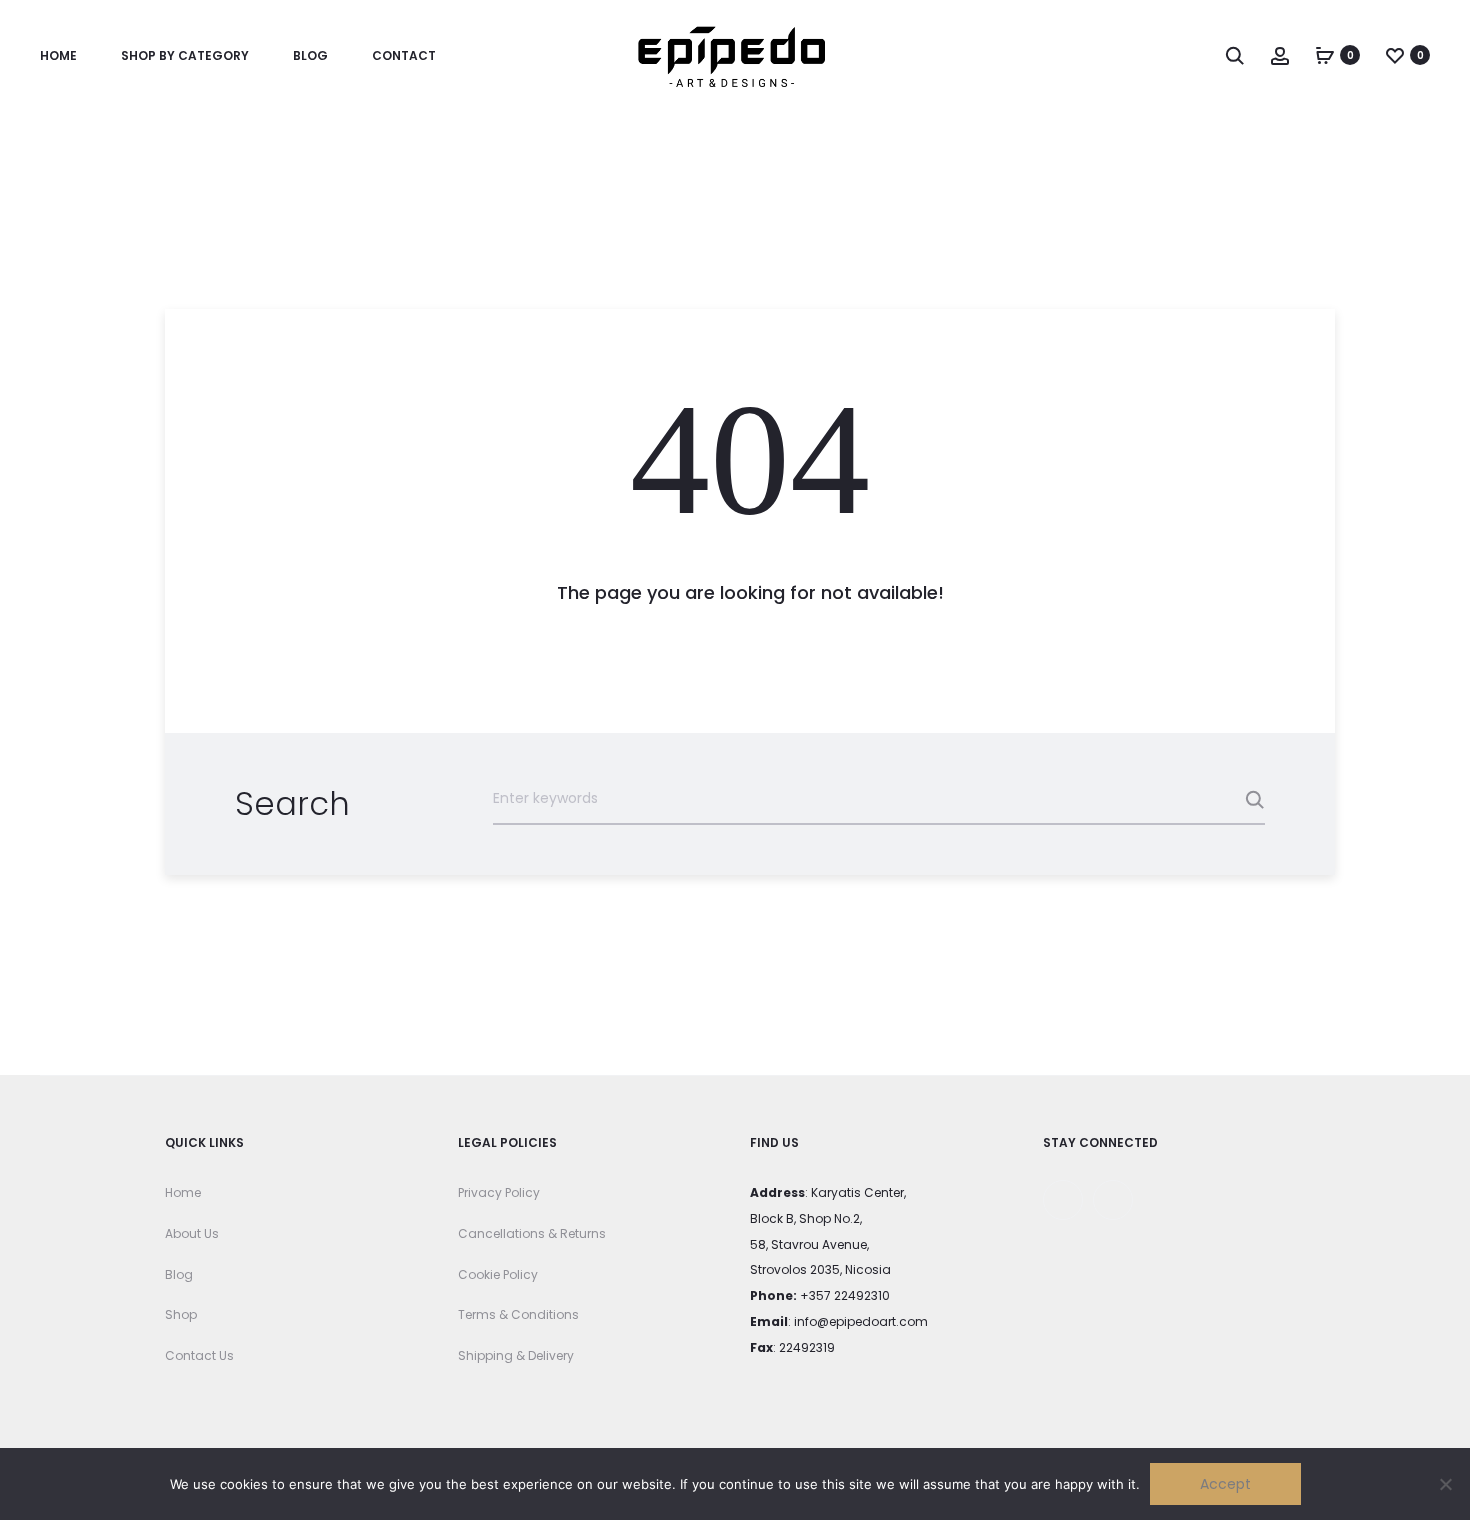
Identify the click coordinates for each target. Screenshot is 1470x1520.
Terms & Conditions (518, 1314)
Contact (404, 55)
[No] (1445, 1484)
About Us (192, 1233)
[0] (1325, 55)
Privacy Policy (499, 1192)
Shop (181, 1314)
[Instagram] (1113, 1200)
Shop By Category (185, 55)
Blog (310, 55)
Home (58, 55)
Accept (1225, 1484)
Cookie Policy (498, 1274)
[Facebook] (1063, 1200)
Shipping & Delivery (516, 1355)
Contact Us (199, 1355)
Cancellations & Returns (532, 1233)
